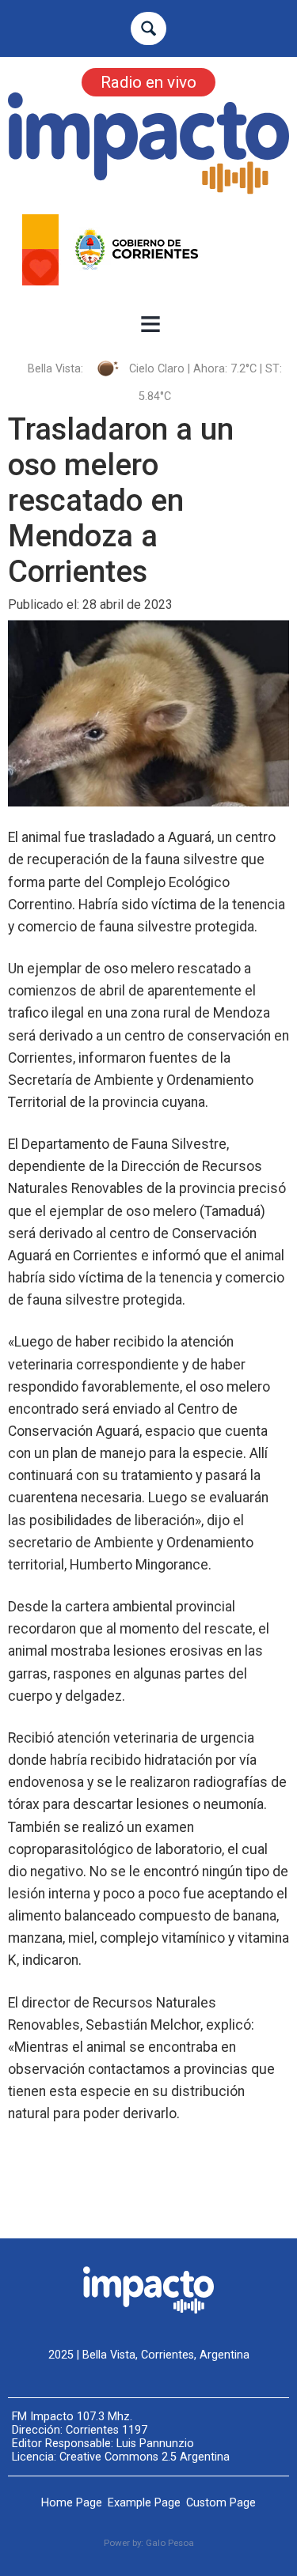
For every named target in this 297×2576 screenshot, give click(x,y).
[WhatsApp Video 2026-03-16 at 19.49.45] (148, 250)
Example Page (144, 2503)
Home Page (72, 2503)
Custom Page (221, 2503)
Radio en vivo (148, 82)
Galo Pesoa (170, 2543)
